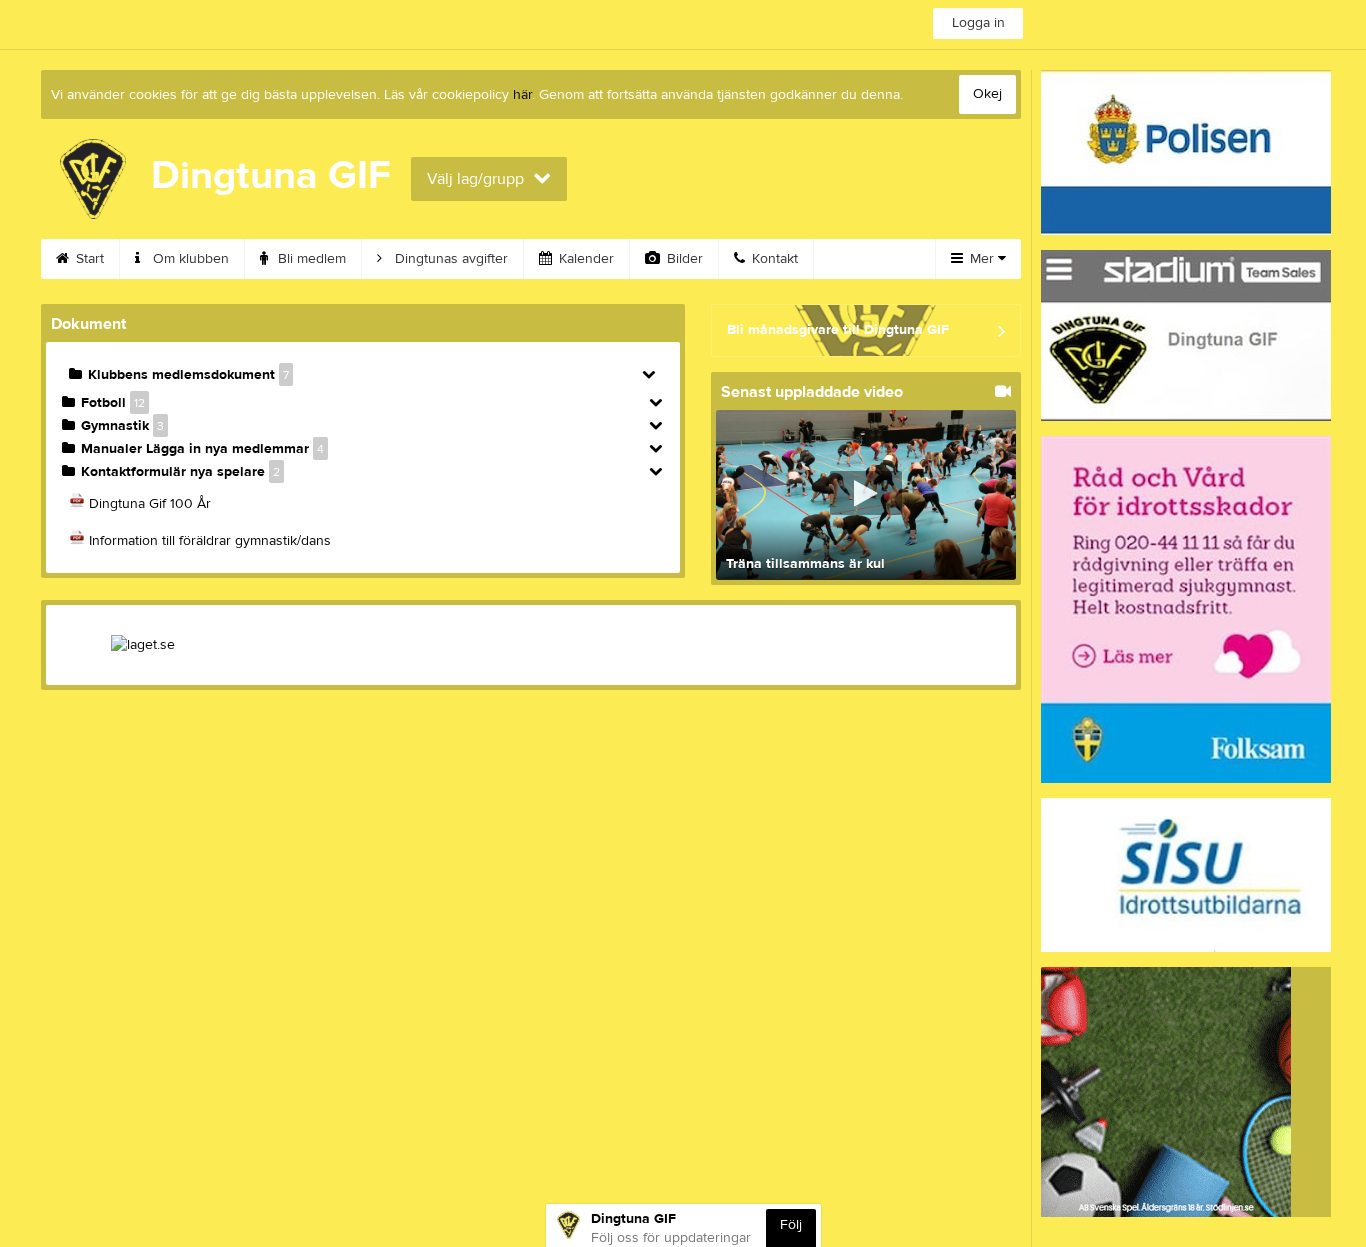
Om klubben (189, 259)
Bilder (683, 259)
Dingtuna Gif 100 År (150, 504)
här (522, 95)
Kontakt (773, 259)
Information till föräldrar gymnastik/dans (210, 541)
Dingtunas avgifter (449, 259)
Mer (982, 259)
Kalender (584, 259)
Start (88, 259)
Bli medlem (310, 259)
